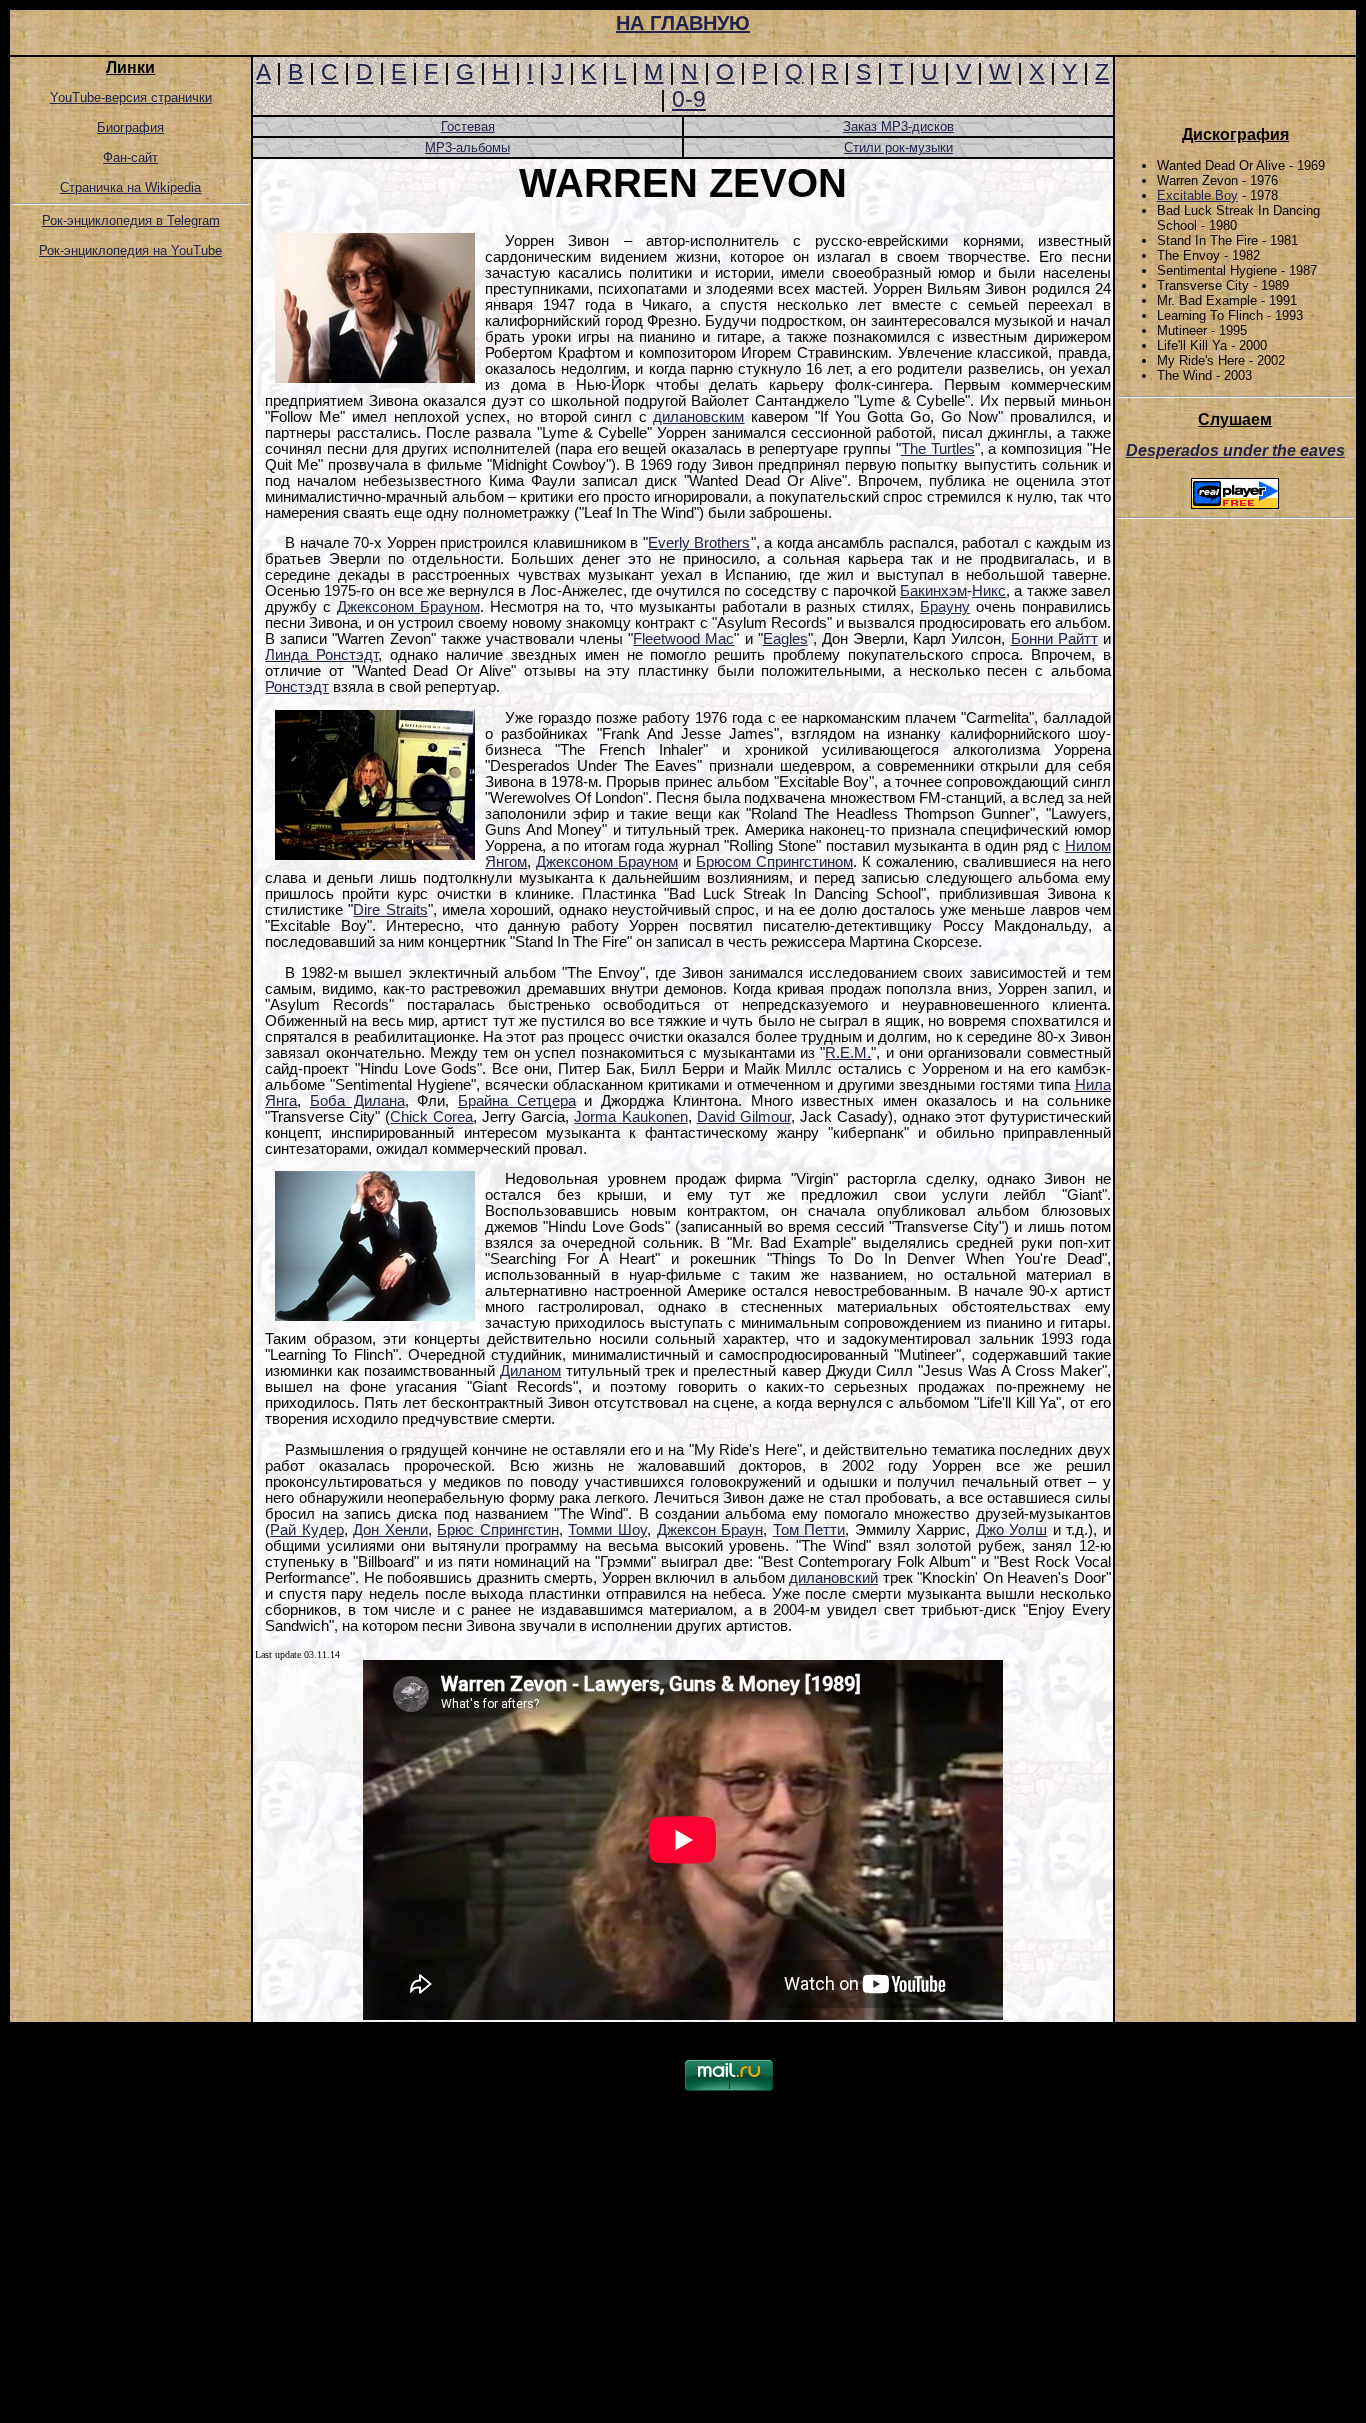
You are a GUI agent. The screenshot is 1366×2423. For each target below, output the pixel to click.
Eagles (785, 639)
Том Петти (809, 1530)
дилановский (833, 1578)
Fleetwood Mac (683, 639)
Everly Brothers (699, 543)
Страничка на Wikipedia (130, 187)
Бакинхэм (933, 591)
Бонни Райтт (1054, 639)
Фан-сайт (130, 157)
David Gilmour (744, 1117)
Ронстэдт (297, 687)
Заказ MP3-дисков (898, 126)
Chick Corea (431, 1117)
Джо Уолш (1012, 1530)
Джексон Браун (710, 1530)
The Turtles (938, 449)
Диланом (530, 1371)
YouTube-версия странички (131, 97)
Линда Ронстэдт (321, 655)
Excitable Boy (1197, 195)
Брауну (945, 607)
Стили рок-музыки (898, 147)
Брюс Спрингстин (498, 1530)
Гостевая (468, 126)
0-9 (689, 99)
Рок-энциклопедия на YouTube (130, 250)
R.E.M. (848, 1053)
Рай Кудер (307, 1530)
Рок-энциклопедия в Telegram (131, 220)
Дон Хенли (390, 1530)
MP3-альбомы (467, 147)
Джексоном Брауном (408, 607)
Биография (130, 127)
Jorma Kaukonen (630, 1117)
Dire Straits (390, 910)
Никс (989, 591)
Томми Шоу (607, 1530)
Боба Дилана (357, 1101)
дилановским (698, 417)
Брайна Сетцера (517, 1101)
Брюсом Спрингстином (774, 862)
